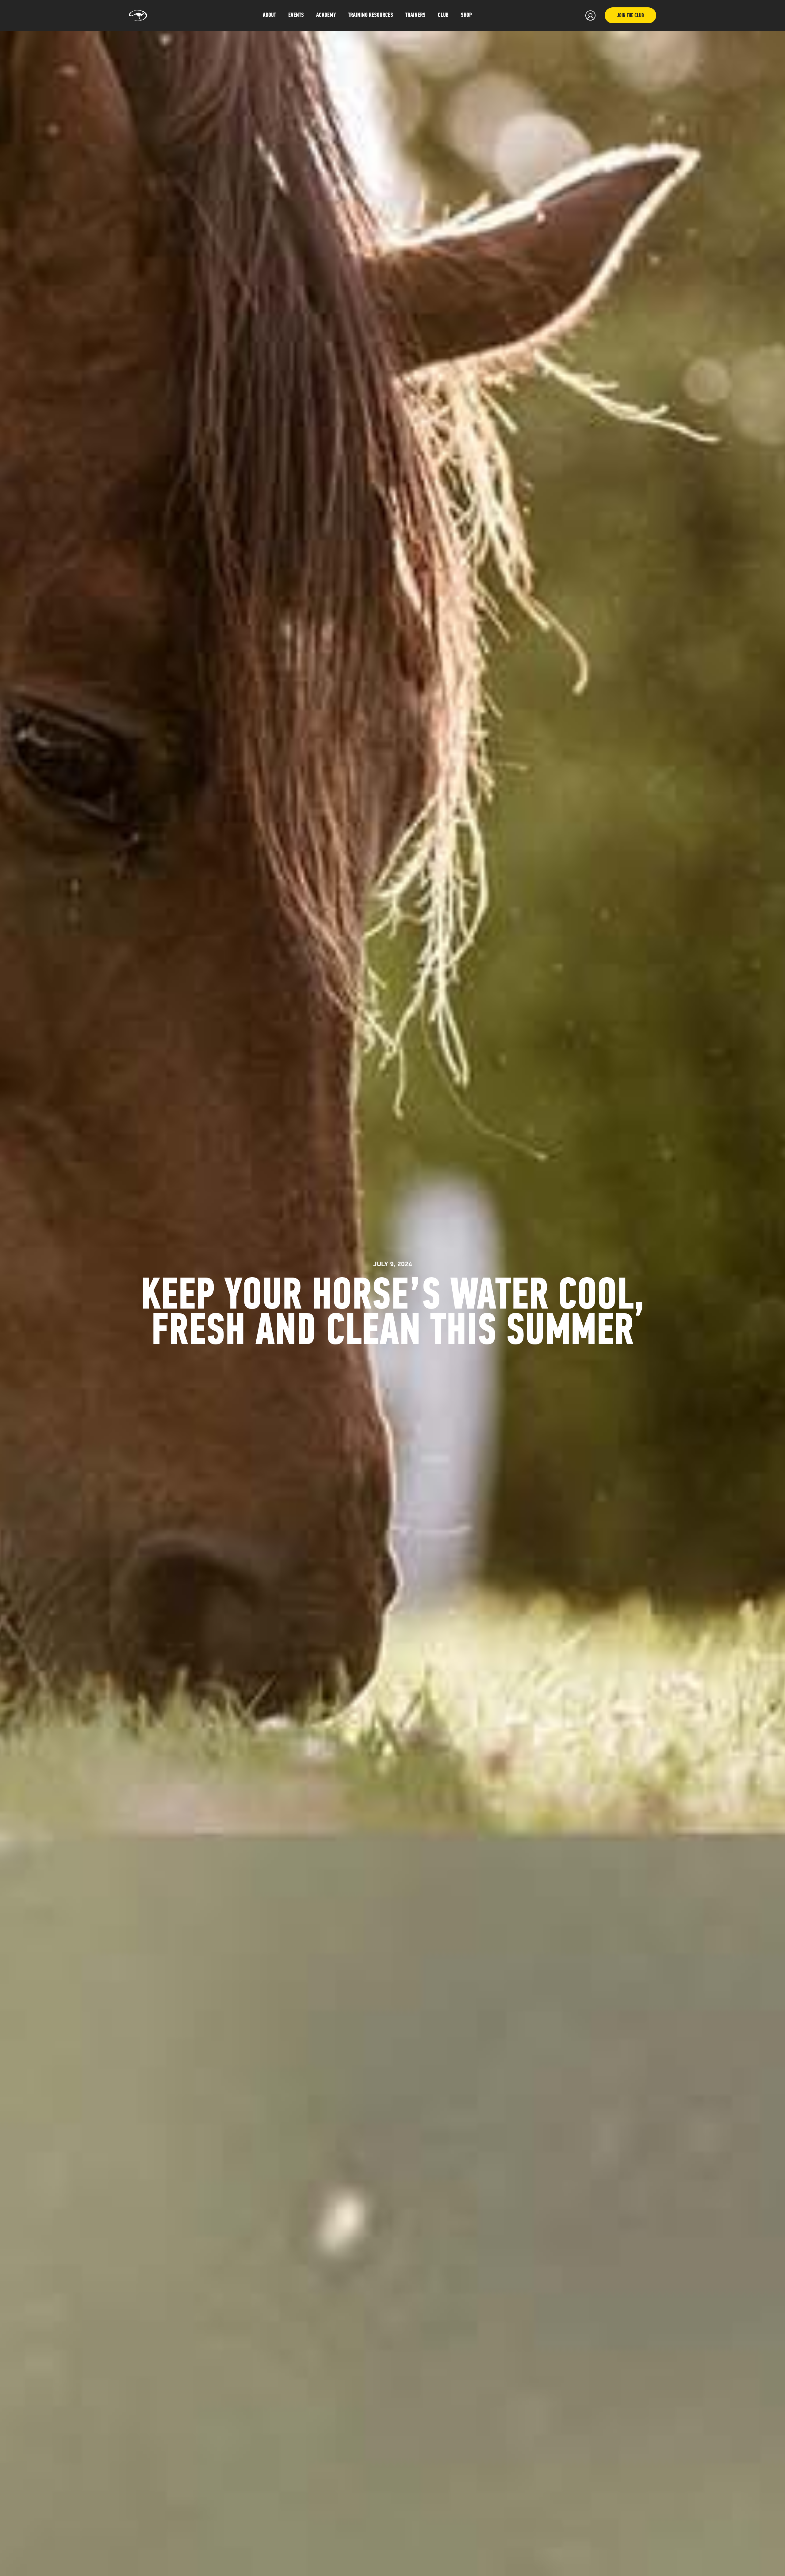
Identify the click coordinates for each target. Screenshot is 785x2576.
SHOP (466, 15)
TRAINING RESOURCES (371, 15)
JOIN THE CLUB (630, 16)
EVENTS (296, 15)
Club (443, 15)
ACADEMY (326, 15)
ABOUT (269, 15)
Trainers (415, 15)
